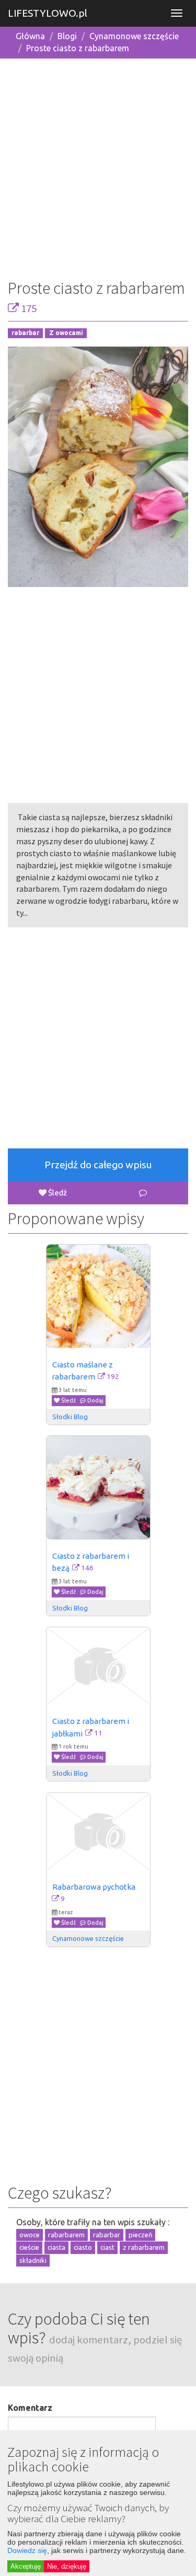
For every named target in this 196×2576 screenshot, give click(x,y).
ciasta (56, 2247)
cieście (29, 2247)
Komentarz (30, 2408)
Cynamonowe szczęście (134, 36)
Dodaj (95, 1400)
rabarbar (25, 333)
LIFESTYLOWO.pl (48, 13)
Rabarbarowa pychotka (94, 1887)
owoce (30, 2235)
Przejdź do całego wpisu (98, 1165)
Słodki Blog (70, 1417)
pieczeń (140, 2235)
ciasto (83, 2247)
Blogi (67, 36)
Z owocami (66, 333)
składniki (33, 2260)
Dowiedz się (27, 2550)
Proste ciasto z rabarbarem (78, 48)
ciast (107, 2247)
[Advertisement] (98, 165)
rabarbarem (66, 2235)
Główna (30, 36)
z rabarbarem (144, 2247)
